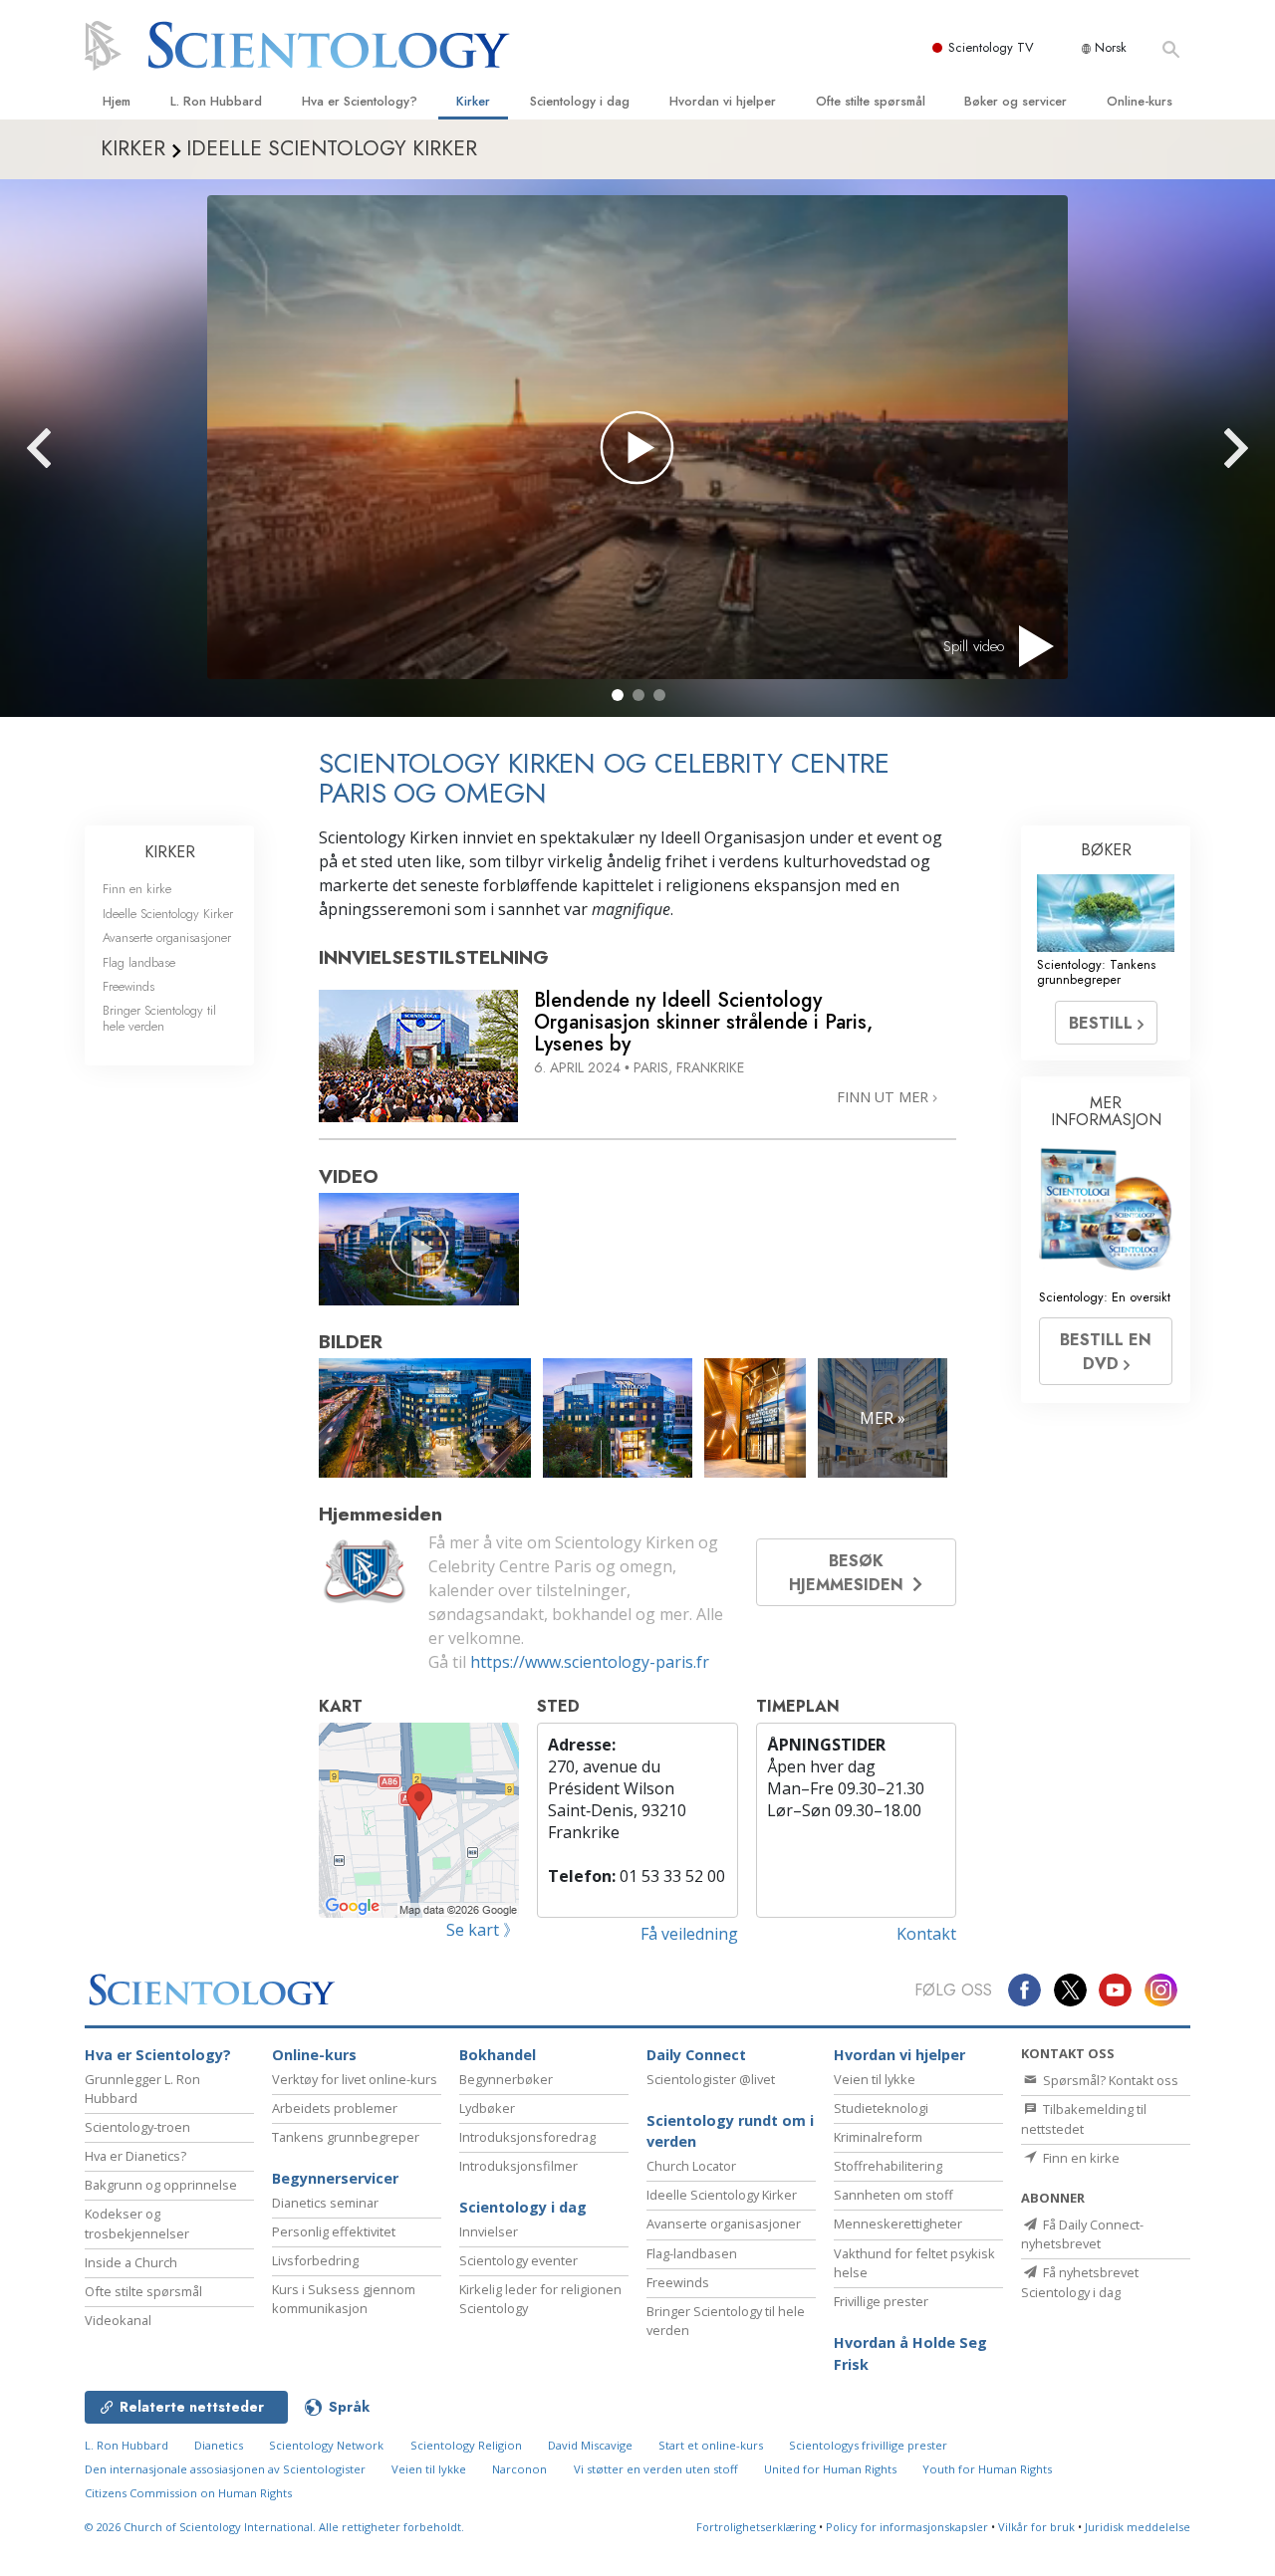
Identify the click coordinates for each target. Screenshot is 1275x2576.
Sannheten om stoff (893, 2195)
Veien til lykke (875, 2079)
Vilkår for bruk (1036, 2527)
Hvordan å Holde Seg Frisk (910, 2353)
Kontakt (926, 1934)
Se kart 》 (483, 1930)
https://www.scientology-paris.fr (590, 1662)
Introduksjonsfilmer (518, 2166)
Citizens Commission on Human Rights (188, 2493)
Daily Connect (696, 2055)
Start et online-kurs (711, 2445)
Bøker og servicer (1016, 101)
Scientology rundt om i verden (730, 2131)
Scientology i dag (580, 101)
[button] (618, 695)
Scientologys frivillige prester (868, 2445)
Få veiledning (689, 1934)
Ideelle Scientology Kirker (168, 914)
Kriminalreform (878, 2137)
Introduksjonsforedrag (527, 2137)
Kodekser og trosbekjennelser (137, 2223)
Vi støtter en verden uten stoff (656, 2469)
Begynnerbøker (506, 2079)
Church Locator (691, 2166)
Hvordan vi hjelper (723, 101)
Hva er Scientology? (360, 101)
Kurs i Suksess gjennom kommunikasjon (344, 2299)
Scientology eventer (518, 2260)
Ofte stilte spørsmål (871, 101)
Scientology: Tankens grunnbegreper (1096, 972)
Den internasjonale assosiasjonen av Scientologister (225, 2469)
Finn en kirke (137, 889)
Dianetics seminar (325, 2203)
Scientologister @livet (711, 2079)
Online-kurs (1140, 101)
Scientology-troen (137, 2127)
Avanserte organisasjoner (167, 937)
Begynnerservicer (335, 2178)
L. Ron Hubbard (216, 101)
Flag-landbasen (692, 2253)
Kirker (473, 101)
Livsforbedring (315, 2260)
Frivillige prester (881, 2301)
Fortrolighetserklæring (756, 2527)
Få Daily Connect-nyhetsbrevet (1082, 2234)
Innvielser (489, 2231)
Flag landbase (139, 962)
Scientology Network (326, 2445)
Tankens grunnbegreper (346, 2137)
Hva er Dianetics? (135, 2156)
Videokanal (118, 2320)
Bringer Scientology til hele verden (159, 1018)
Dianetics (219, 2445)
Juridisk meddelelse (1138, 2527)
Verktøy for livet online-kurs (355, 2079)
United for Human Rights (830, 2469)
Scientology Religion (466, 2445)
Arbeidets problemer (335, 2108)
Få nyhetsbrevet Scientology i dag (1080, 2282)
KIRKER (170, 852)
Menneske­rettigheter (898, 2224)
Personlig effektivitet (334, 2231)
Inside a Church (131, 2262)
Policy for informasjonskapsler (907, 2527)
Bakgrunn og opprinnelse (161, 2185)
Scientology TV (991, 47)
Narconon (519, 2469)
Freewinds (128, 986)
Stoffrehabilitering (888, 2166)
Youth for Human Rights (987, 2469)
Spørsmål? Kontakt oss (1109, 2080)
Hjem (117, 101)
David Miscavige (590, 2445)
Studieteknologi (881, 2108)
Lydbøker (487, 2108)
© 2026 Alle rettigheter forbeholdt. (274, 2527)
